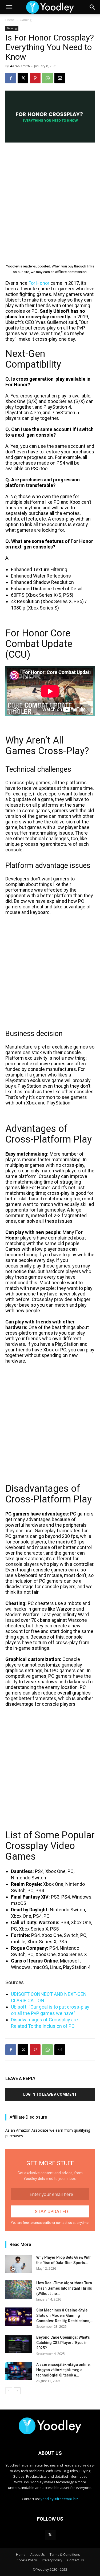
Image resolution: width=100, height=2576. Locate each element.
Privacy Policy (52, 2560)
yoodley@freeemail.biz (59, 2499)
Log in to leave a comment (50, 2094)
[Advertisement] (50, 199)
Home (10, 20)
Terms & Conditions (65, 2555)
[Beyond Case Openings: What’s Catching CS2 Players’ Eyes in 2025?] (19, 2344)
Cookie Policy (27, 2560)
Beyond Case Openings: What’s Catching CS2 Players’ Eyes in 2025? (63, 2343)
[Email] (60, 78)
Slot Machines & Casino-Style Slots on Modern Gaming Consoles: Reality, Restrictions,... (65, 2315)
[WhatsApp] (47, 78)
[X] (23, 78)
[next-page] (17, 2391)
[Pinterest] (35, 78)
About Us (37, 2555)
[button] (9, 7)
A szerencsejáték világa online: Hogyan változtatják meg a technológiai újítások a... (63, 2370)
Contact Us (75, 2560)
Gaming (26, 20)
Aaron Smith (20, 66)
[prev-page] (9, 2391)
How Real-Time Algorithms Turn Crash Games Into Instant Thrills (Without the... (64, 2288)
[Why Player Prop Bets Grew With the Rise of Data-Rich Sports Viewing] (19, 2264)
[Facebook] (11, 78)
